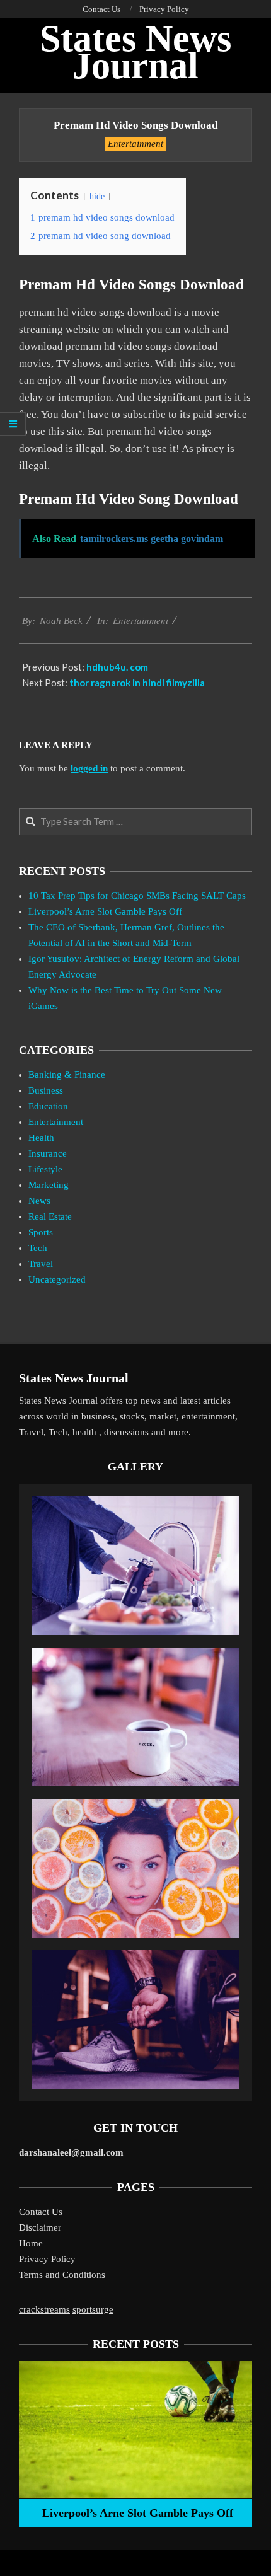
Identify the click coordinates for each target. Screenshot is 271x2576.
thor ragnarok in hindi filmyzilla (137, 683)
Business (46, 1090)
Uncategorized (57, 1279)
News (39, 1201)
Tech (38, 1248)
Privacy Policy (47, 2259)
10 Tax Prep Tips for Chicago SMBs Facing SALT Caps (137, 896)
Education (48, 1106)
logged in (89, 768)
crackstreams (44, 2309)
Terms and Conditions (62, 2275)
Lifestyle (45, 1169)
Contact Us (41, 2212)
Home (31, 2243)
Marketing (49, 1185)
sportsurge (93, 2309)
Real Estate (50, 1216)
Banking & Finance (67, 1075)
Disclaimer (40, 2227)
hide (97, 196)
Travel (41, 1264)
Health (41, 1138)
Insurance (48, 1153)
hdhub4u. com (117, 667)
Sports (41, 1232)
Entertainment (135, 144)
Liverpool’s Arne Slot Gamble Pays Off (105, 911)
